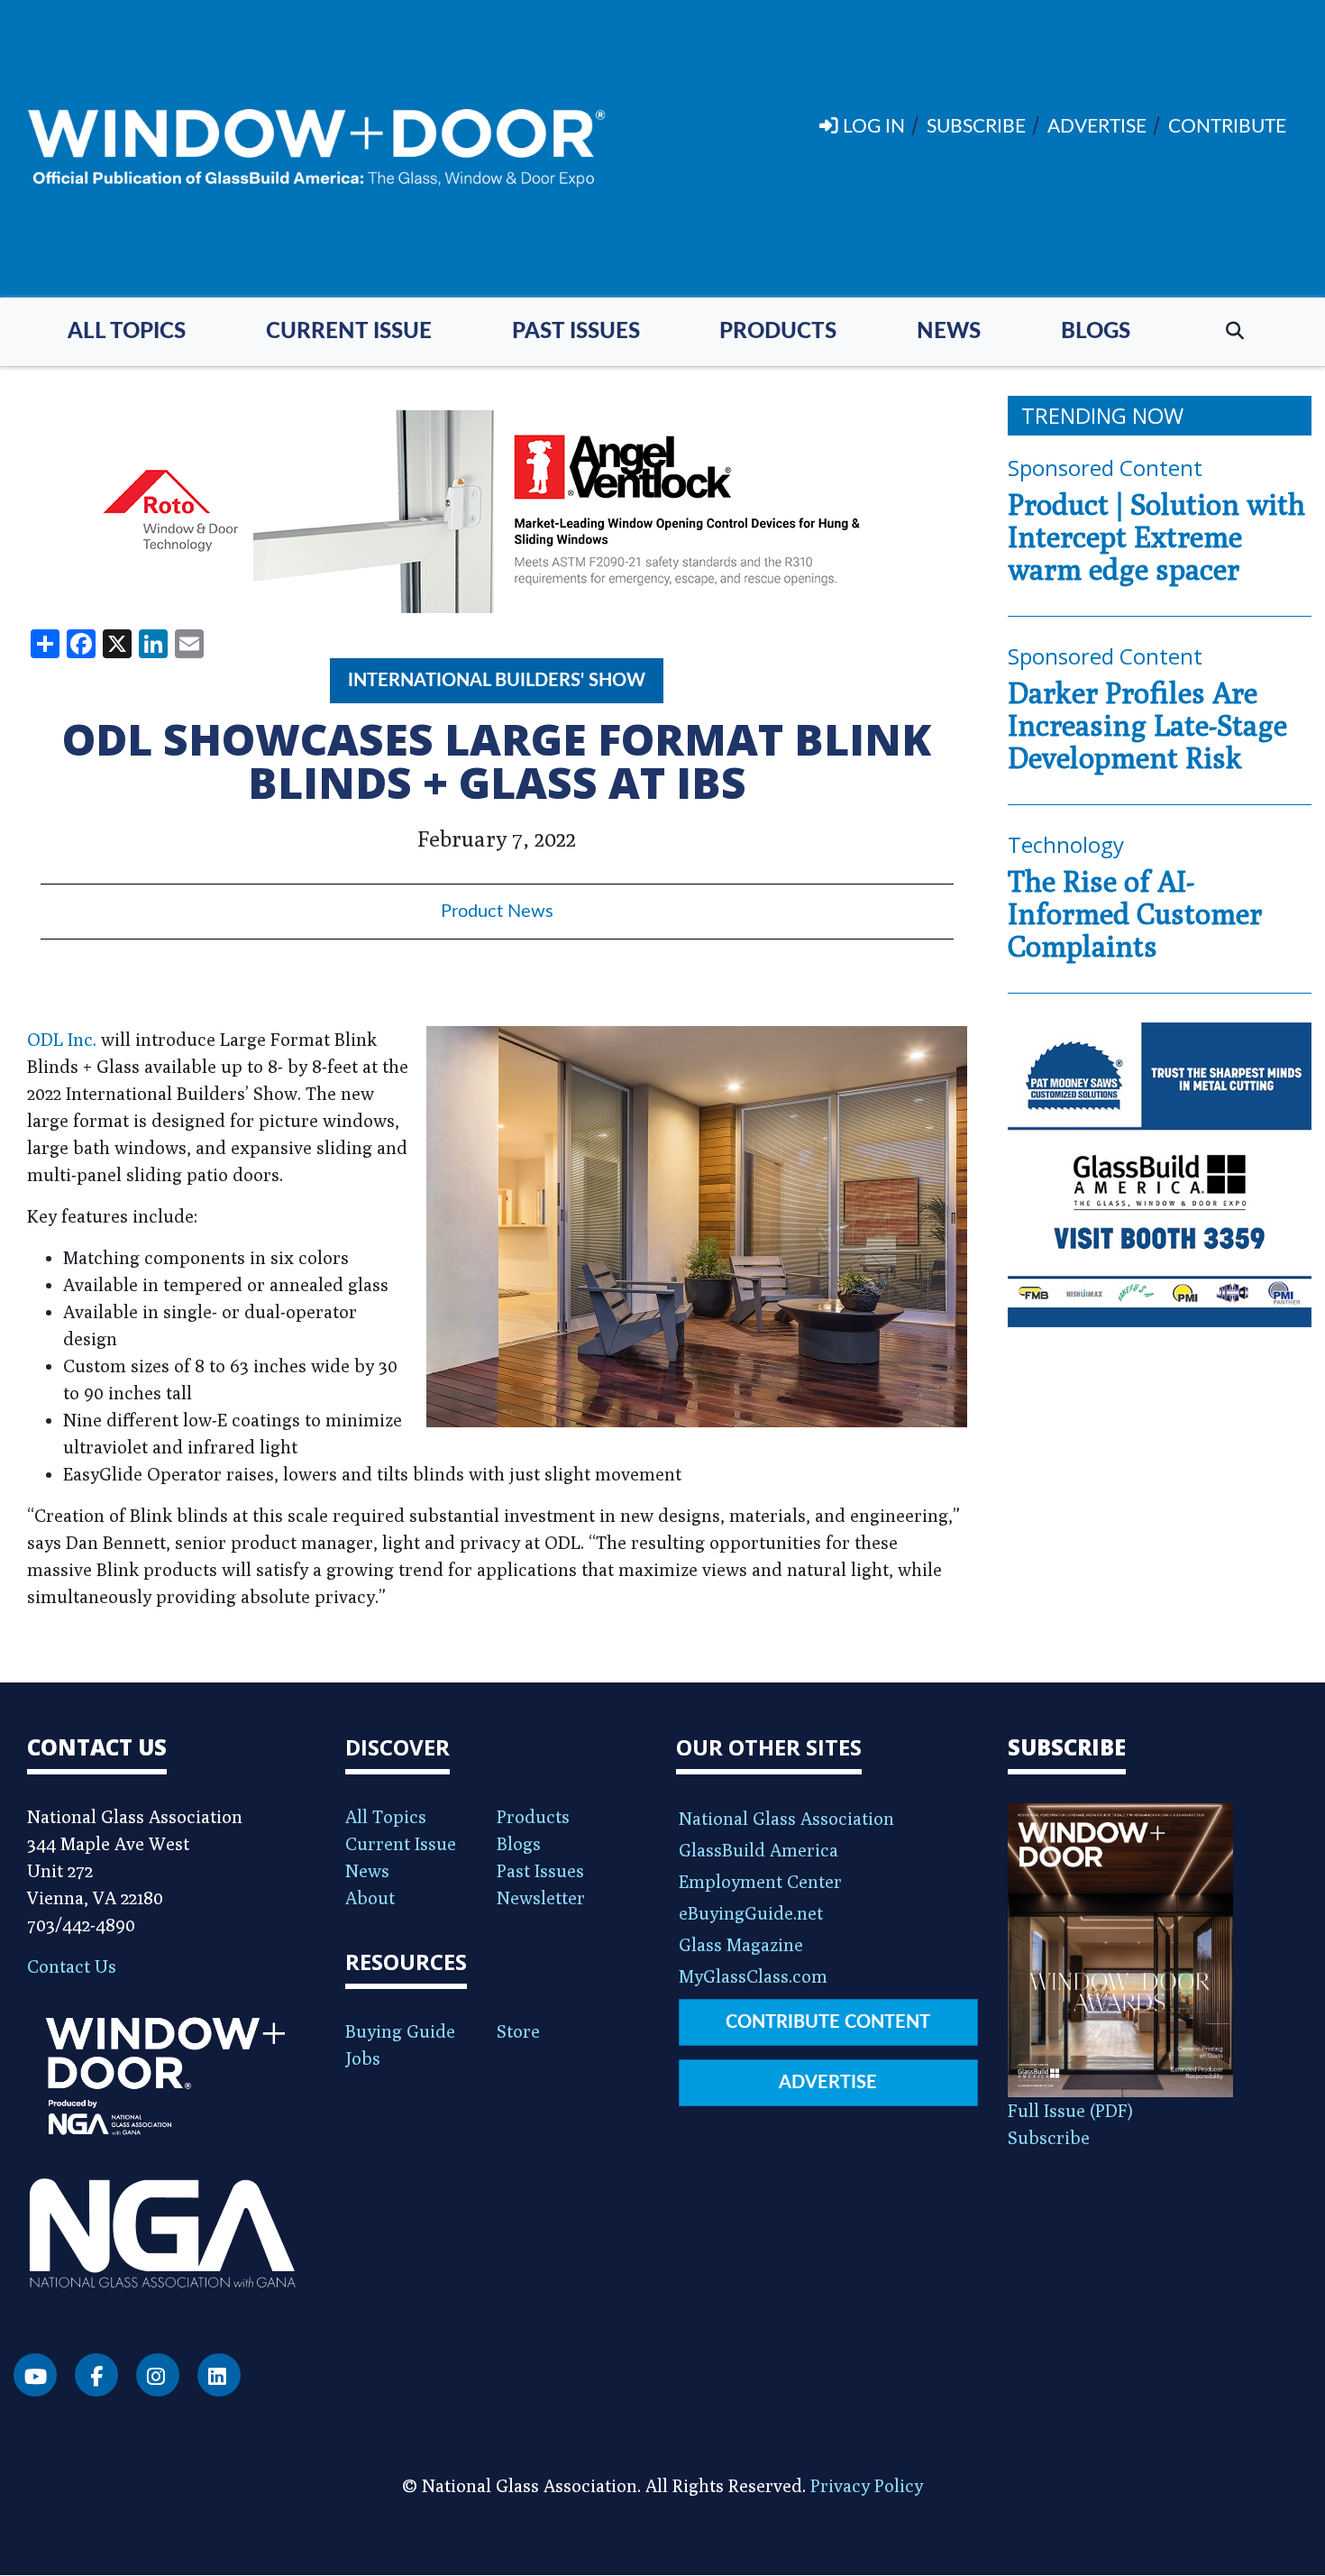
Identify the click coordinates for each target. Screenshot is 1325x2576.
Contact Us (72, 1966)
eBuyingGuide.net (751, 1913)
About (370, 1898)
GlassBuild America (758, 1850)
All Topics (127, 332)
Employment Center (760, 1881)
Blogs (1096, 332)
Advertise (828, 2083)
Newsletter (541, 1898)
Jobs (363, 2058)
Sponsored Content (1105, 468)
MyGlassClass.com (753, 1976)
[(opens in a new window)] (497, 512)
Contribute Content (828, 2022)
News (949, 332)
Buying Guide (400, 2031)
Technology (1066, 844)
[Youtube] (35, 2375)
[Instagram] (158, 2375)
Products (778, 332)
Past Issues (576, 332)
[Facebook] (96, 2375)
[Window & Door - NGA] (316, 149)
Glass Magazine (741, 1944)
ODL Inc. (62, 1039)
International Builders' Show (497, 681)
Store (518, 2031)
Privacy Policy (867, 2485)
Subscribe (1049, 2137)
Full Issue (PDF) (1070, 2110)
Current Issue (349, 332)
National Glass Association (786, 1818)
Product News (497, 912)
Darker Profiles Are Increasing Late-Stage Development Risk (1147, 725)
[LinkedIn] (219, 2375)
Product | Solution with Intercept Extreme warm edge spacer (1156, 536)
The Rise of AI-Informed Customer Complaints (1135, 913)
